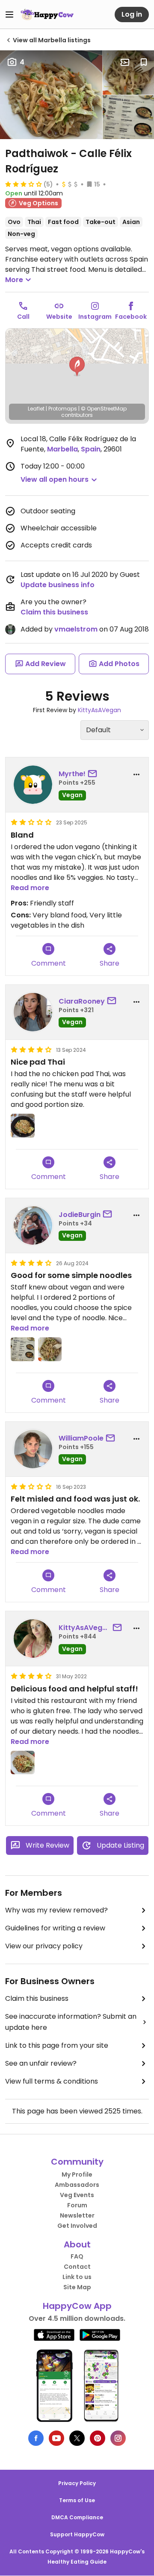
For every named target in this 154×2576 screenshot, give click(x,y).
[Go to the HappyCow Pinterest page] (98, 2438)
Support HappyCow (77, 2534)
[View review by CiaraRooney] (33, 1012)
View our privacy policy (44, 1946)
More (14, 280)
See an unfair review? (41, 2063)
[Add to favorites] (144, 62)
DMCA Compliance (77, 2517)
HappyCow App (77, 2306)
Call (23, 317)
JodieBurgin (80, 1215)
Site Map (77, 2287)
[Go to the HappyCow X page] (77, 2438)
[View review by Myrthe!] (33, 785)
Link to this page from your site (57, 2045)
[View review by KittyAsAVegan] (33, 1639)
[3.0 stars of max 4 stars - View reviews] (24, 184)
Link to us (77, 2277)
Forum (77, 2205)
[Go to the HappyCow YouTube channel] (56, 2438)
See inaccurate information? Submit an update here (71, 2022)
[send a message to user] (94, 774)
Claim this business (54, 612)
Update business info (58, 585)
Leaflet (36, 409)
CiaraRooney (82, 1001)
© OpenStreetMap (104, 409)
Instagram (95, 317)
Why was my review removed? (56, 1910)
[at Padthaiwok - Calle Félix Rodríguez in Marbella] (51, 95)
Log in (132, 14)
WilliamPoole (81, 1438)
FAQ (77, 2256)
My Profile (77, 2174)
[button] (77, 367)
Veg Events (77, 2195)
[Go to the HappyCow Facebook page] (36, 2438)
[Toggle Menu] (9, 15)
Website (59, 317)
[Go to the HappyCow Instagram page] (118, 2438)
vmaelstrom (76, 629)
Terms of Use (77, 2500)
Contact (77, 2267)
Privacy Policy (77, 2483)
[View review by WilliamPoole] (33, 1449)
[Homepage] (47, 15)
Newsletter (77, 2215)
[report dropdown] (136, 774)
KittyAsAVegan (99, 710)
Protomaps (63, 409)
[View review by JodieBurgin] (33, 1225)
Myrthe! (72, 774)
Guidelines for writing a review (55, 1928)
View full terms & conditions (52, 2081)
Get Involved (77, 2226)
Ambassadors (77, 2185)
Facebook (131, 317)
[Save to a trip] (125, 62)
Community (77, 2162)
